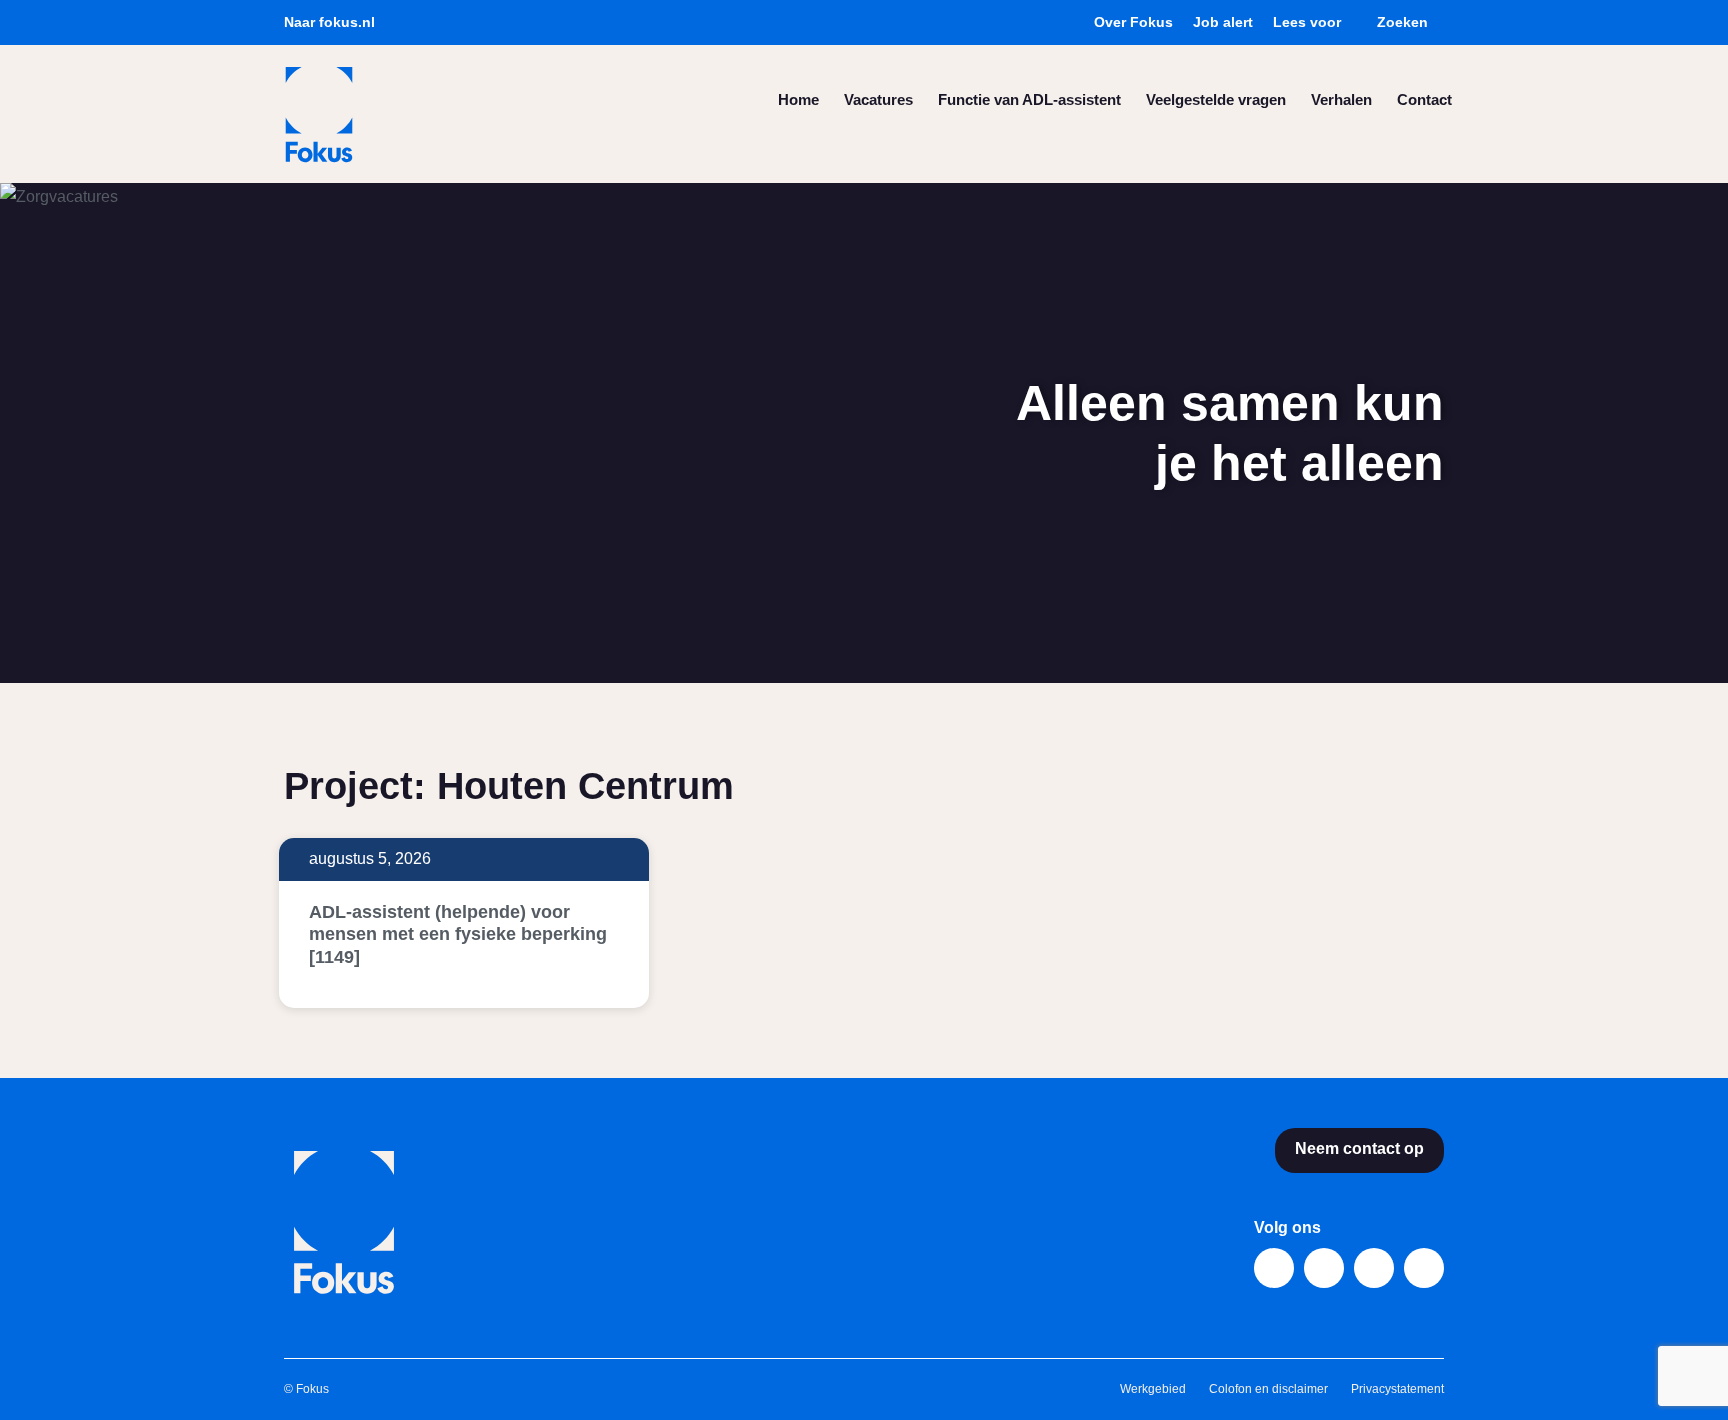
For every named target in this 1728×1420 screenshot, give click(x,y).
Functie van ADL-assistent (1029, 99)
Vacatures (878, 99)
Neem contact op (1359, 1148)
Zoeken (1402, 22)
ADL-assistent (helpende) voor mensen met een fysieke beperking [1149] (458, 934)
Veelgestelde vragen (1216, 99)
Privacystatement (1397, 1389)
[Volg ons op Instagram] (1424, 1268)
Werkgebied (1154, 1389)
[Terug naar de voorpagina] (319, 114)
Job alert (1223, 22)
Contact (1424, 99)
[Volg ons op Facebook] (1274, 1268)
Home (798, 99)
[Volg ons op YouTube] (1374, 1268)
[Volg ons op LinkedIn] (1324, 1268)
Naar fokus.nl (329, 22)
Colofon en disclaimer (1270, 1389)
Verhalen (1341, 99)
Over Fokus (1133, 22)
